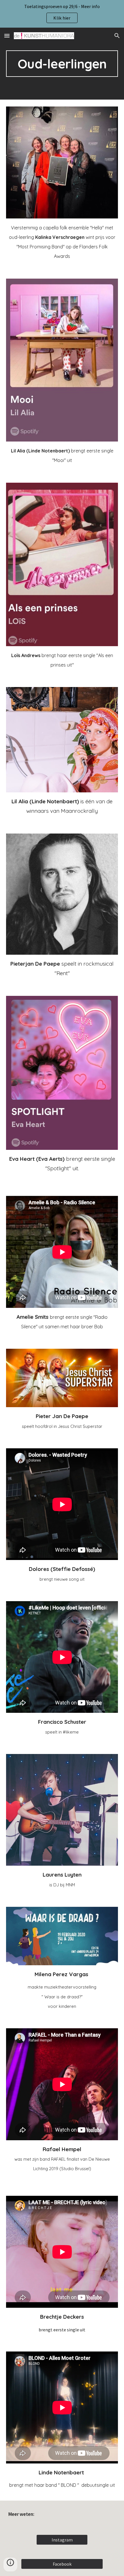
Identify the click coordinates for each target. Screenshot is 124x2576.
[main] (62, 64)
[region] (62, 14)
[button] (7, 36)
